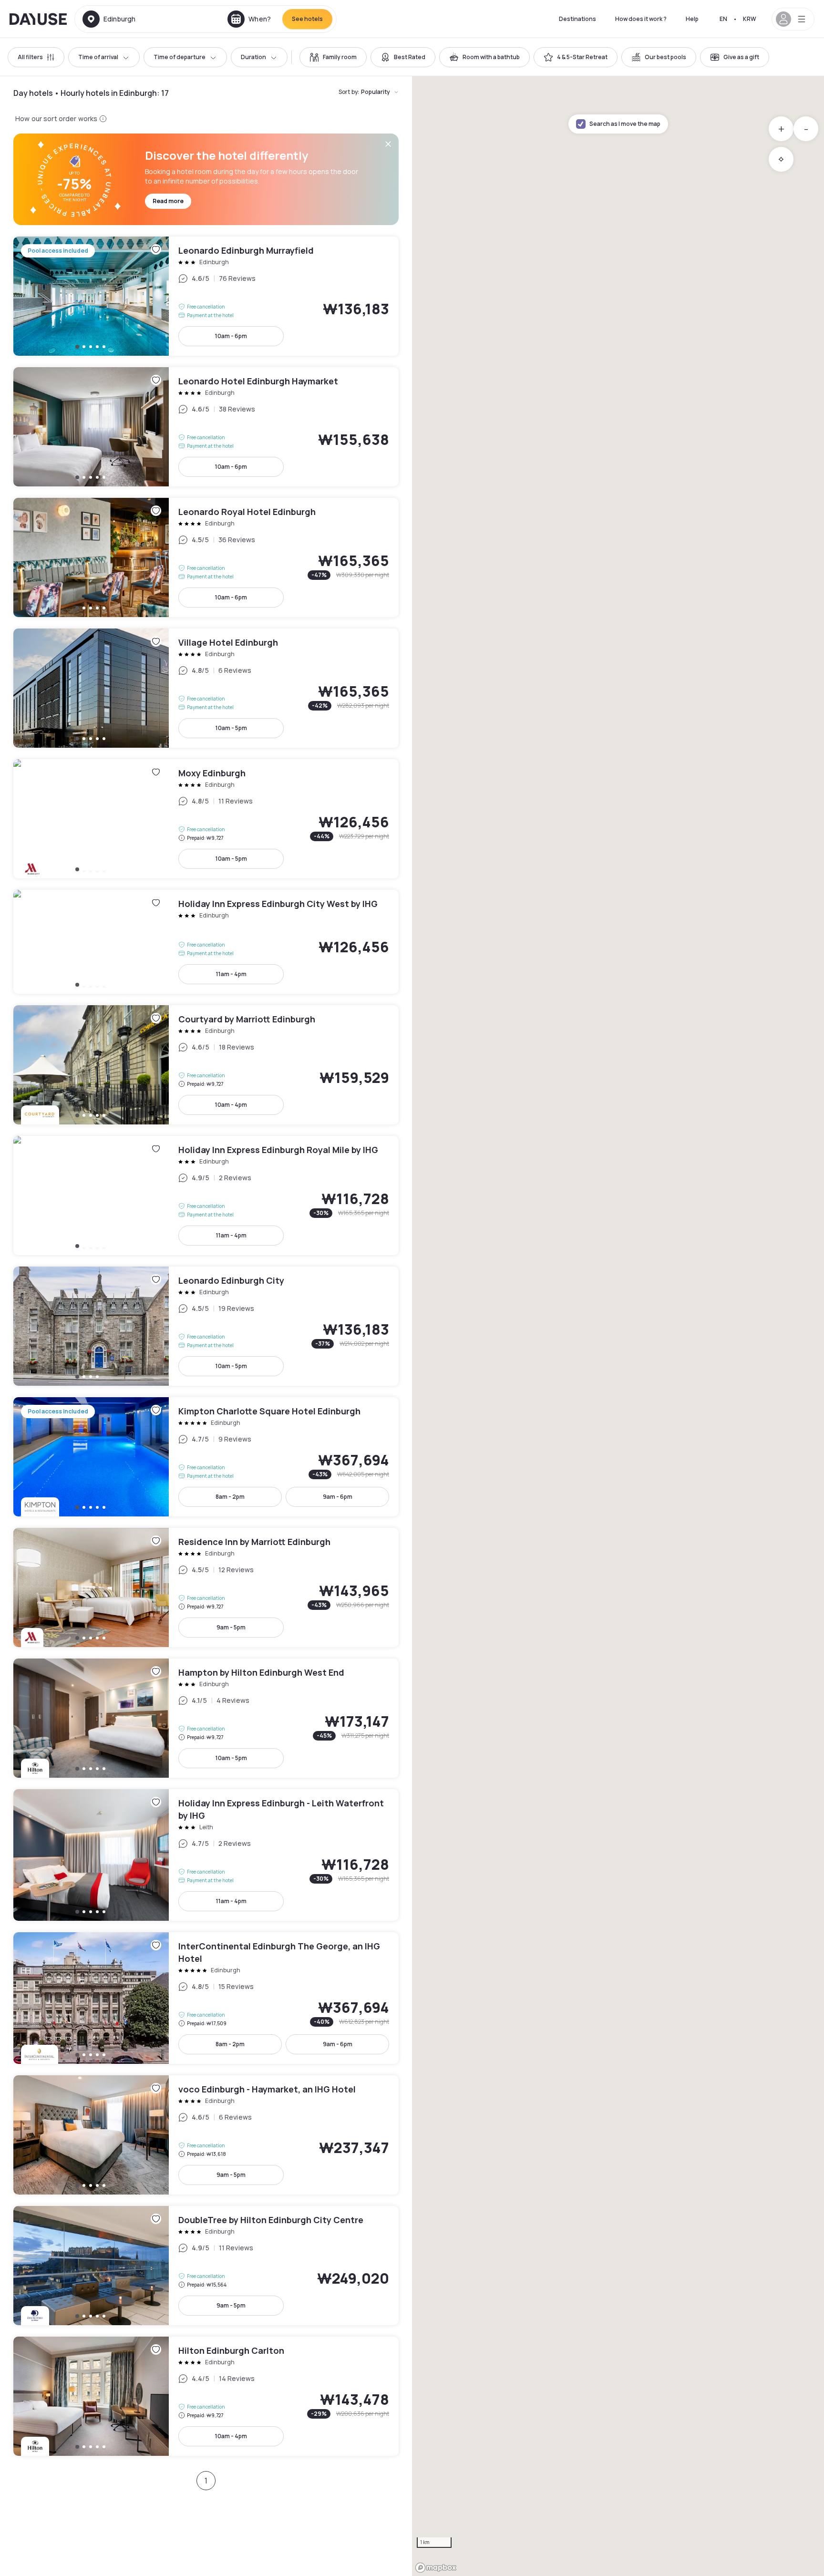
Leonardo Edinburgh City (206, 1326)
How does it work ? (641, 19)
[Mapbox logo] (436, 2568)
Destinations (577, 19)
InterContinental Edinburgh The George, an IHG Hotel (206, 1998)
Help (692, 19)
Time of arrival (98, 57)
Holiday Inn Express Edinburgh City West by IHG (206, 942)
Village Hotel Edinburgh (206, 688)
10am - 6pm (231, 336)
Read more (168, 201)
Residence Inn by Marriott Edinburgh (206, 1587)
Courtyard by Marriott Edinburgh (206, 1065)
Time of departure (180, 57)
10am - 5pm (231, 728)
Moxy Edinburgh (206, 819)
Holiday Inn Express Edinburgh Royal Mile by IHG (206, 1195)
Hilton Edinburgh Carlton (206, 2396)
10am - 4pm (231, 1105)
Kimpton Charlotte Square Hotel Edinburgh (206, 1457)
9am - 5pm (231, 1627)
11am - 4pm (231, 974)
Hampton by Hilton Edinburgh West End (206, 1718)
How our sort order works (56, 118)
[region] (618, 1326)
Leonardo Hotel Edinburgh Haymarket (206, 427)
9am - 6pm (338, 1497)
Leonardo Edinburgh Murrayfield (206, 296)
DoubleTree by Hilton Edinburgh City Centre (206, 2266)
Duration (253, 57)
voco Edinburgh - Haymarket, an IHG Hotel (206, 2135)
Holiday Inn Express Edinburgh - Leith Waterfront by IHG (206, 1855)
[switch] (333, 57)
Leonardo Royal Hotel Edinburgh (206, 557)
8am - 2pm (230, 1497)
